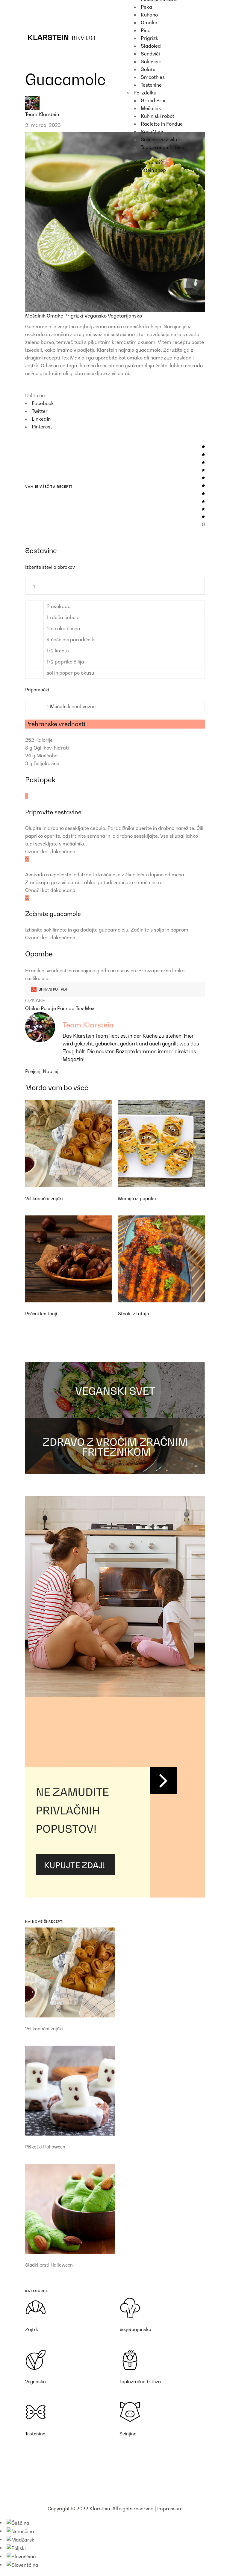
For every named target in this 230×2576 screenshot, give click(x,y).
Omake (56, 316)
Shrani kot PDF (53, 989)
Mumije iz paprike (137, 1198)
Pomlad (66, 1008)
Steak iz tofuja (134, 1313)
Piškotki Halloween (45, 2147)
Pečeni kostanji (41, 1313)
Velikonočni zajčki (44, 1198)
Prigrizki (74, 316)
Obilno (33, 1008)
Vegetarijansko (125, 316)
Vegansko (96, 316)
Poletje (49, 1008)
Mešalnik (36, 316)
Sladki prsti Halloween (49, 2265)
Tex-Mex (85, 1008)
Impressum (170, 2509)
